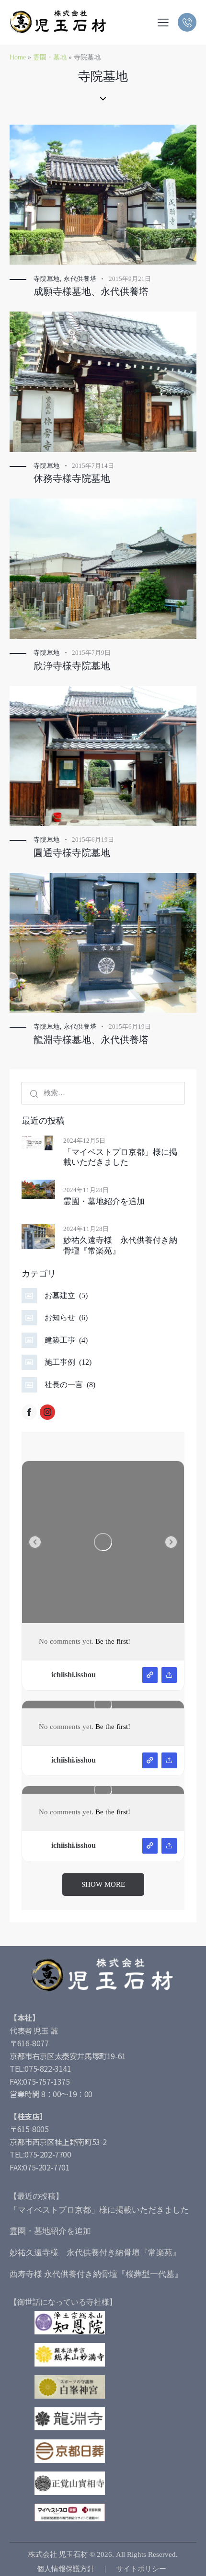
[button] (163, 22)
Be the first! (113, 1641)
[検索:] (103, 1093)
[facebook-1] (29, 1412)
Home (18, 57)
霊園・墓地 (50, 57)
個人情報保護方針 (66, 2569)
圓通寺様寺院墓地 (72, 853)
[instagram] (47, 1412)
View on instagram (150, 1675)
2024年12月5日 (84, 1141)
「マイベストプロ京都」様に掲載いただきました (120, 1157)
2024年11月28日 (86, 1190)
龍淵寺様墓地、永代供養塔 (91, 1040)
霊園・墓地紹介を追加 (104, 1201)
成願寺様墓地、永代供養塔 (91, 291)
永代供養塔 (80, 279)
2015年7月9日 (91, 653)
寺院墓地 (47, 279)
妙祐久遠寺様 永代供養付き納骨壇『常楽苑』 (120, 1245)
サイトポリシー (141, 2569)
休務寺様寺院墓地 (72, 478)
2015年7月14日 (93, 466)
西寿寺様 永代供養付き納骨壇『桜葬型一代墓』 (96, 2274)
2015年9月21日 (130, 279)
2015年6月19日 (93, 840)
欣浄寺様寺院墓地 (72, 666)
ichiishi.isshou (74, 1675)
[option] (103, 1542)
